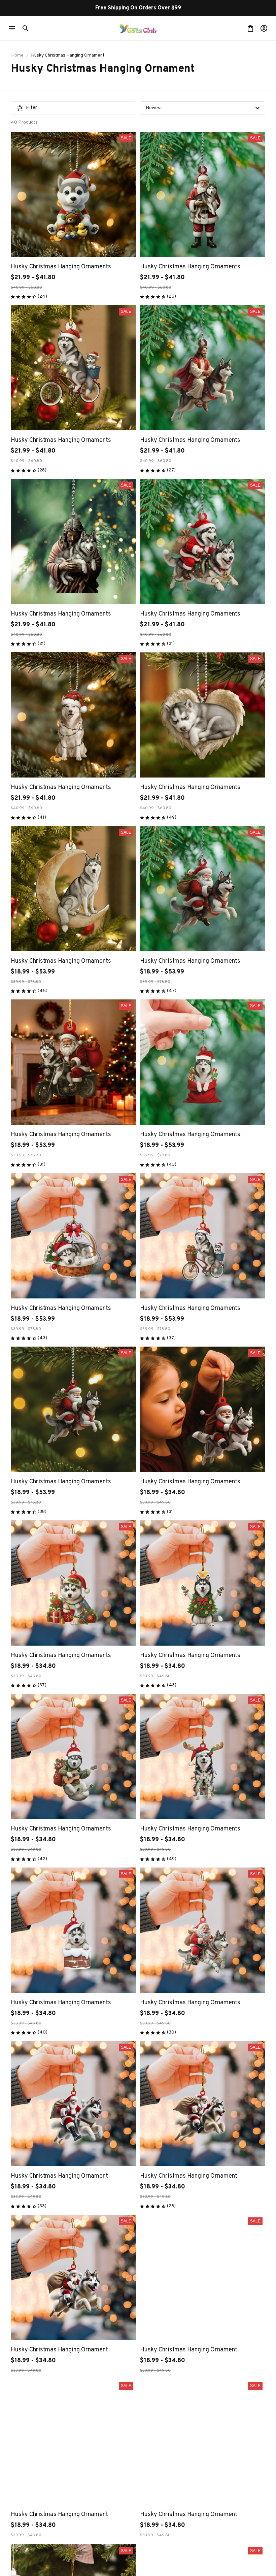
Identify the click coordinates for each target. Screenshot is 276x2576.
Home (17, 55)
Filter (31, 108)
